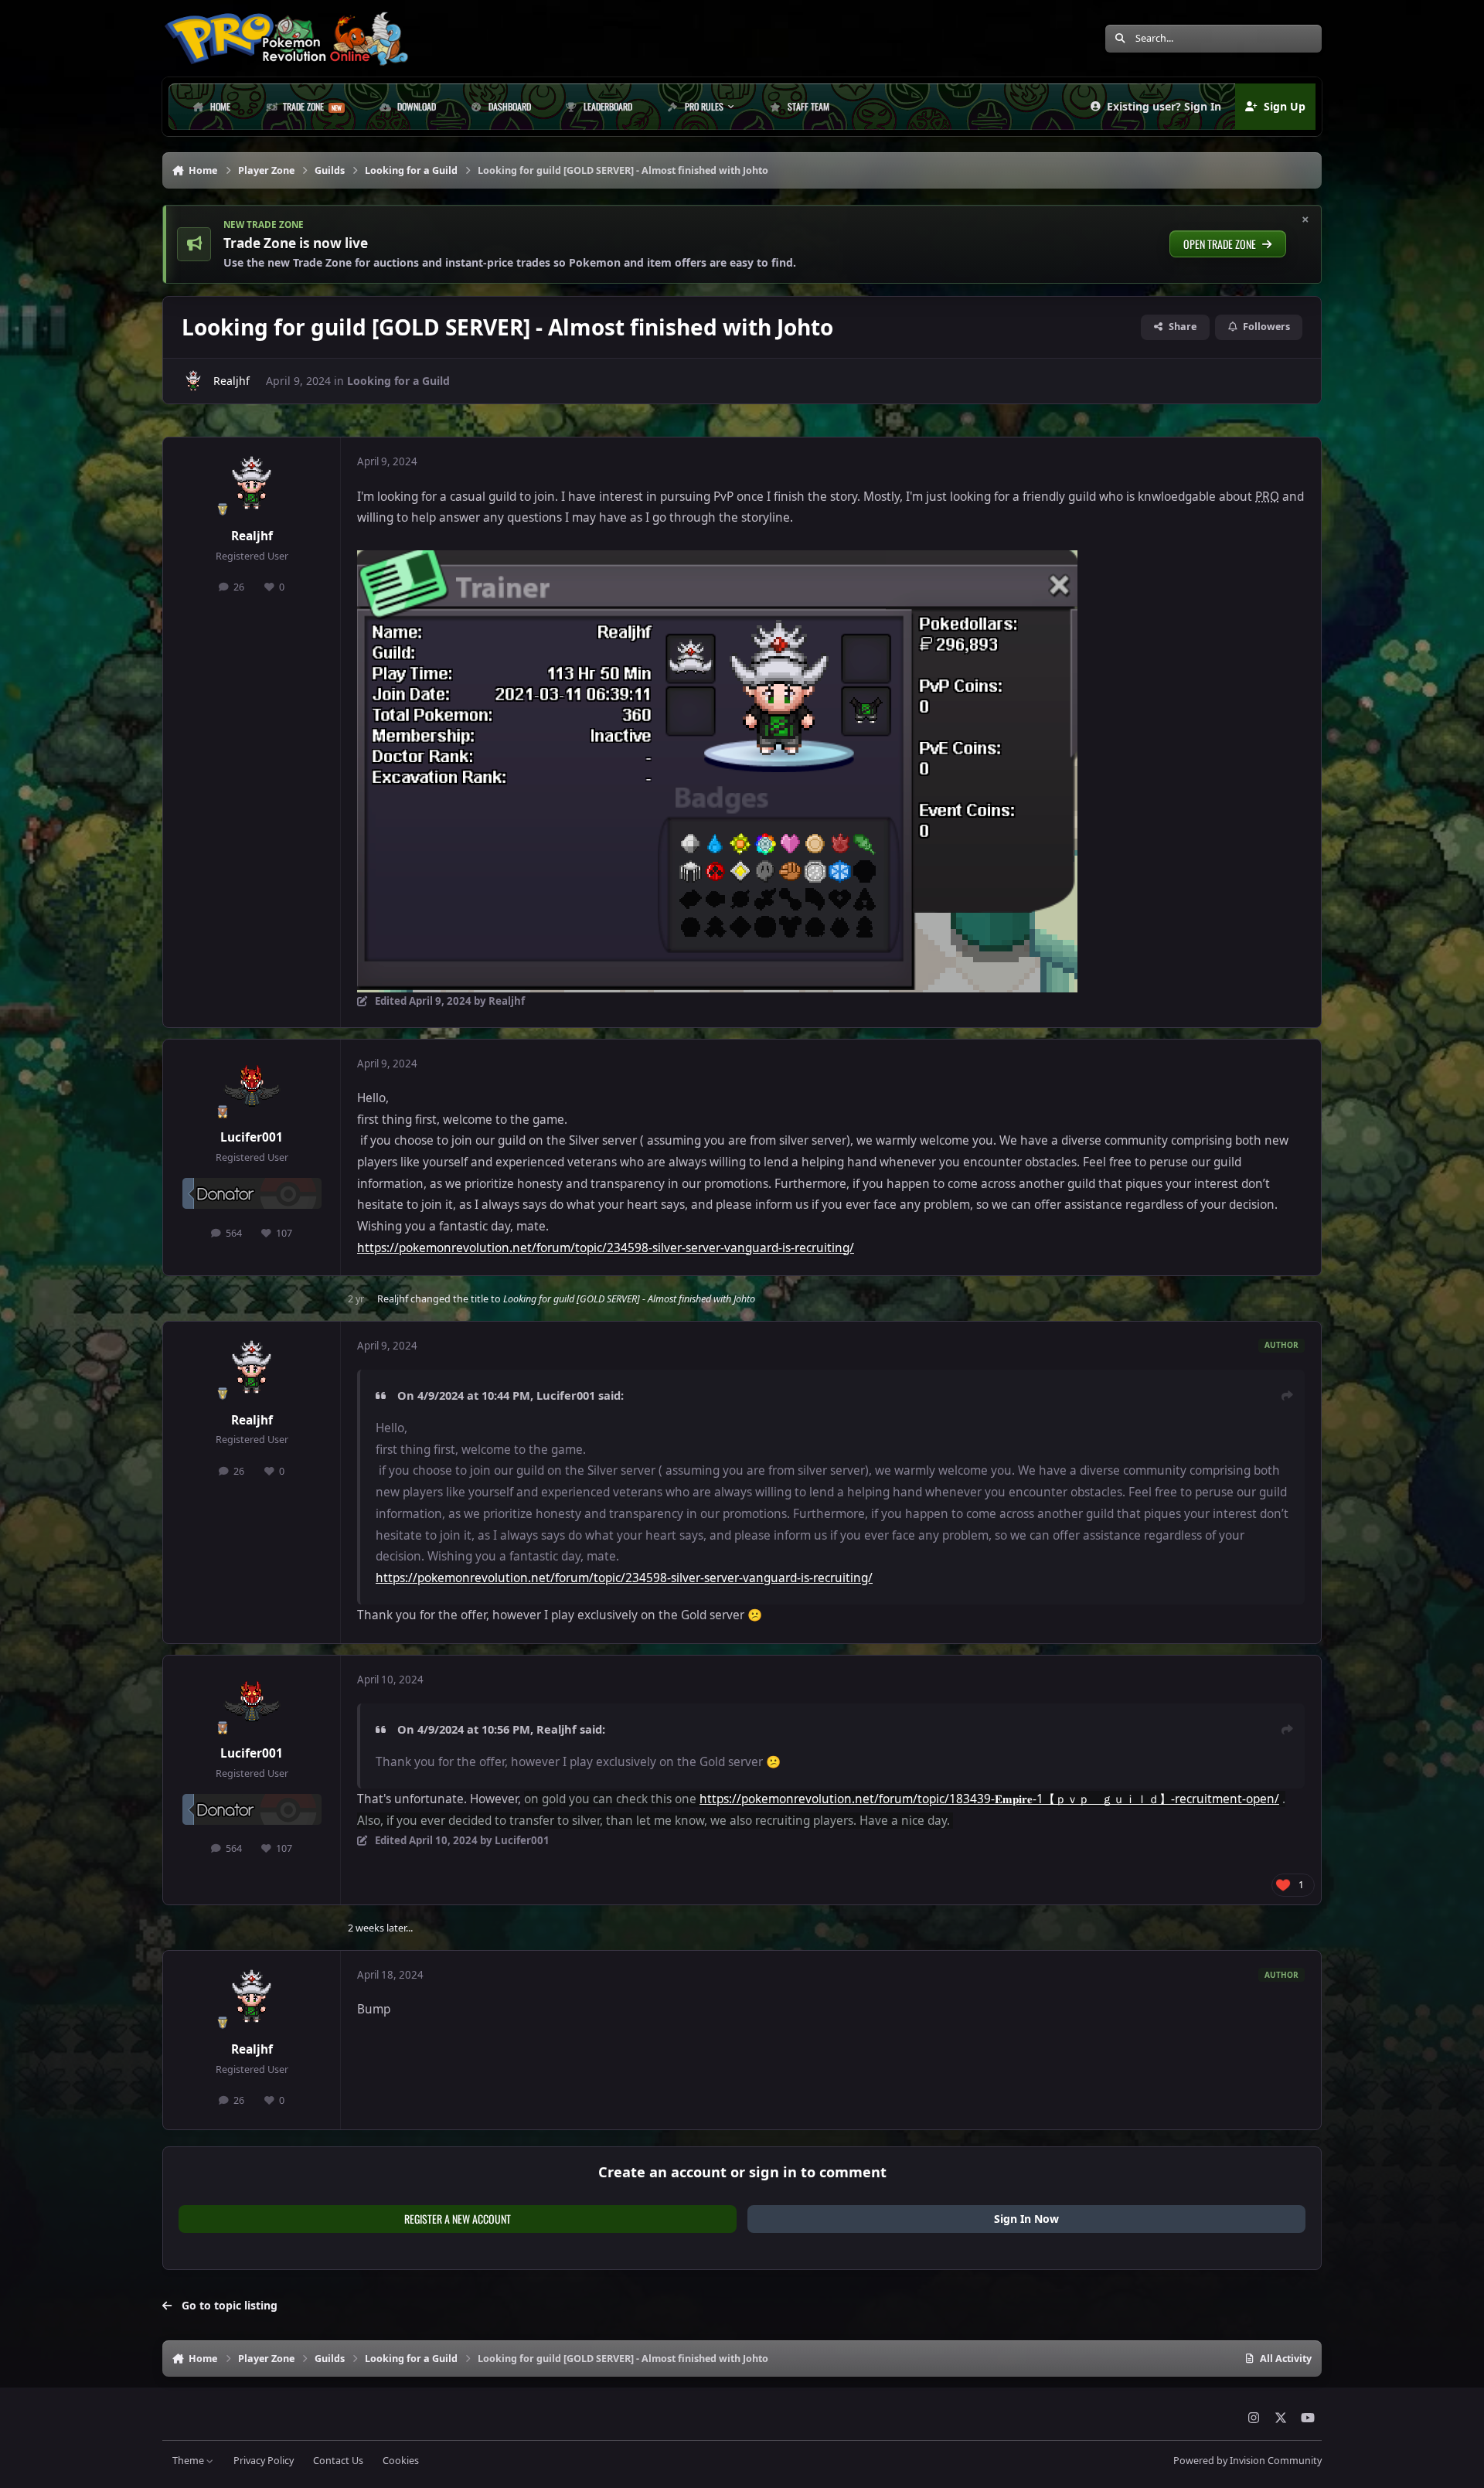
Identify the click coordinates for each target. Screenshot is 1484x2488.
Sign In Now (1026, 2219)
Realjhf (231, 381)
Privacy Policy (264, 2461)
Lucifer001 (252, 1137)
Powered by (1247, 2461)
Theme (189, 2461)
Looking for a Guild (398, 381)
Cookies (401, 2461)
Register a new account (458, 2219)
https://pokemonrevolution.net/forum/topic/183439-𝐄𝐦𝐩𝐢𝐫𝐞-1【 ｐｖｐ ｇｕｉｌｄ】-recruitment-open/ (989, 1799)
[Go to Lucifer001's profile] (252, 1086)
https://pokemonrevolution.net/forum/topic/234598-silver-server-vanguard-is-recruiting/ (606, 1248)
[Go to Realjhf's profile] (193, 381)
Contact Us (338, 2461)
